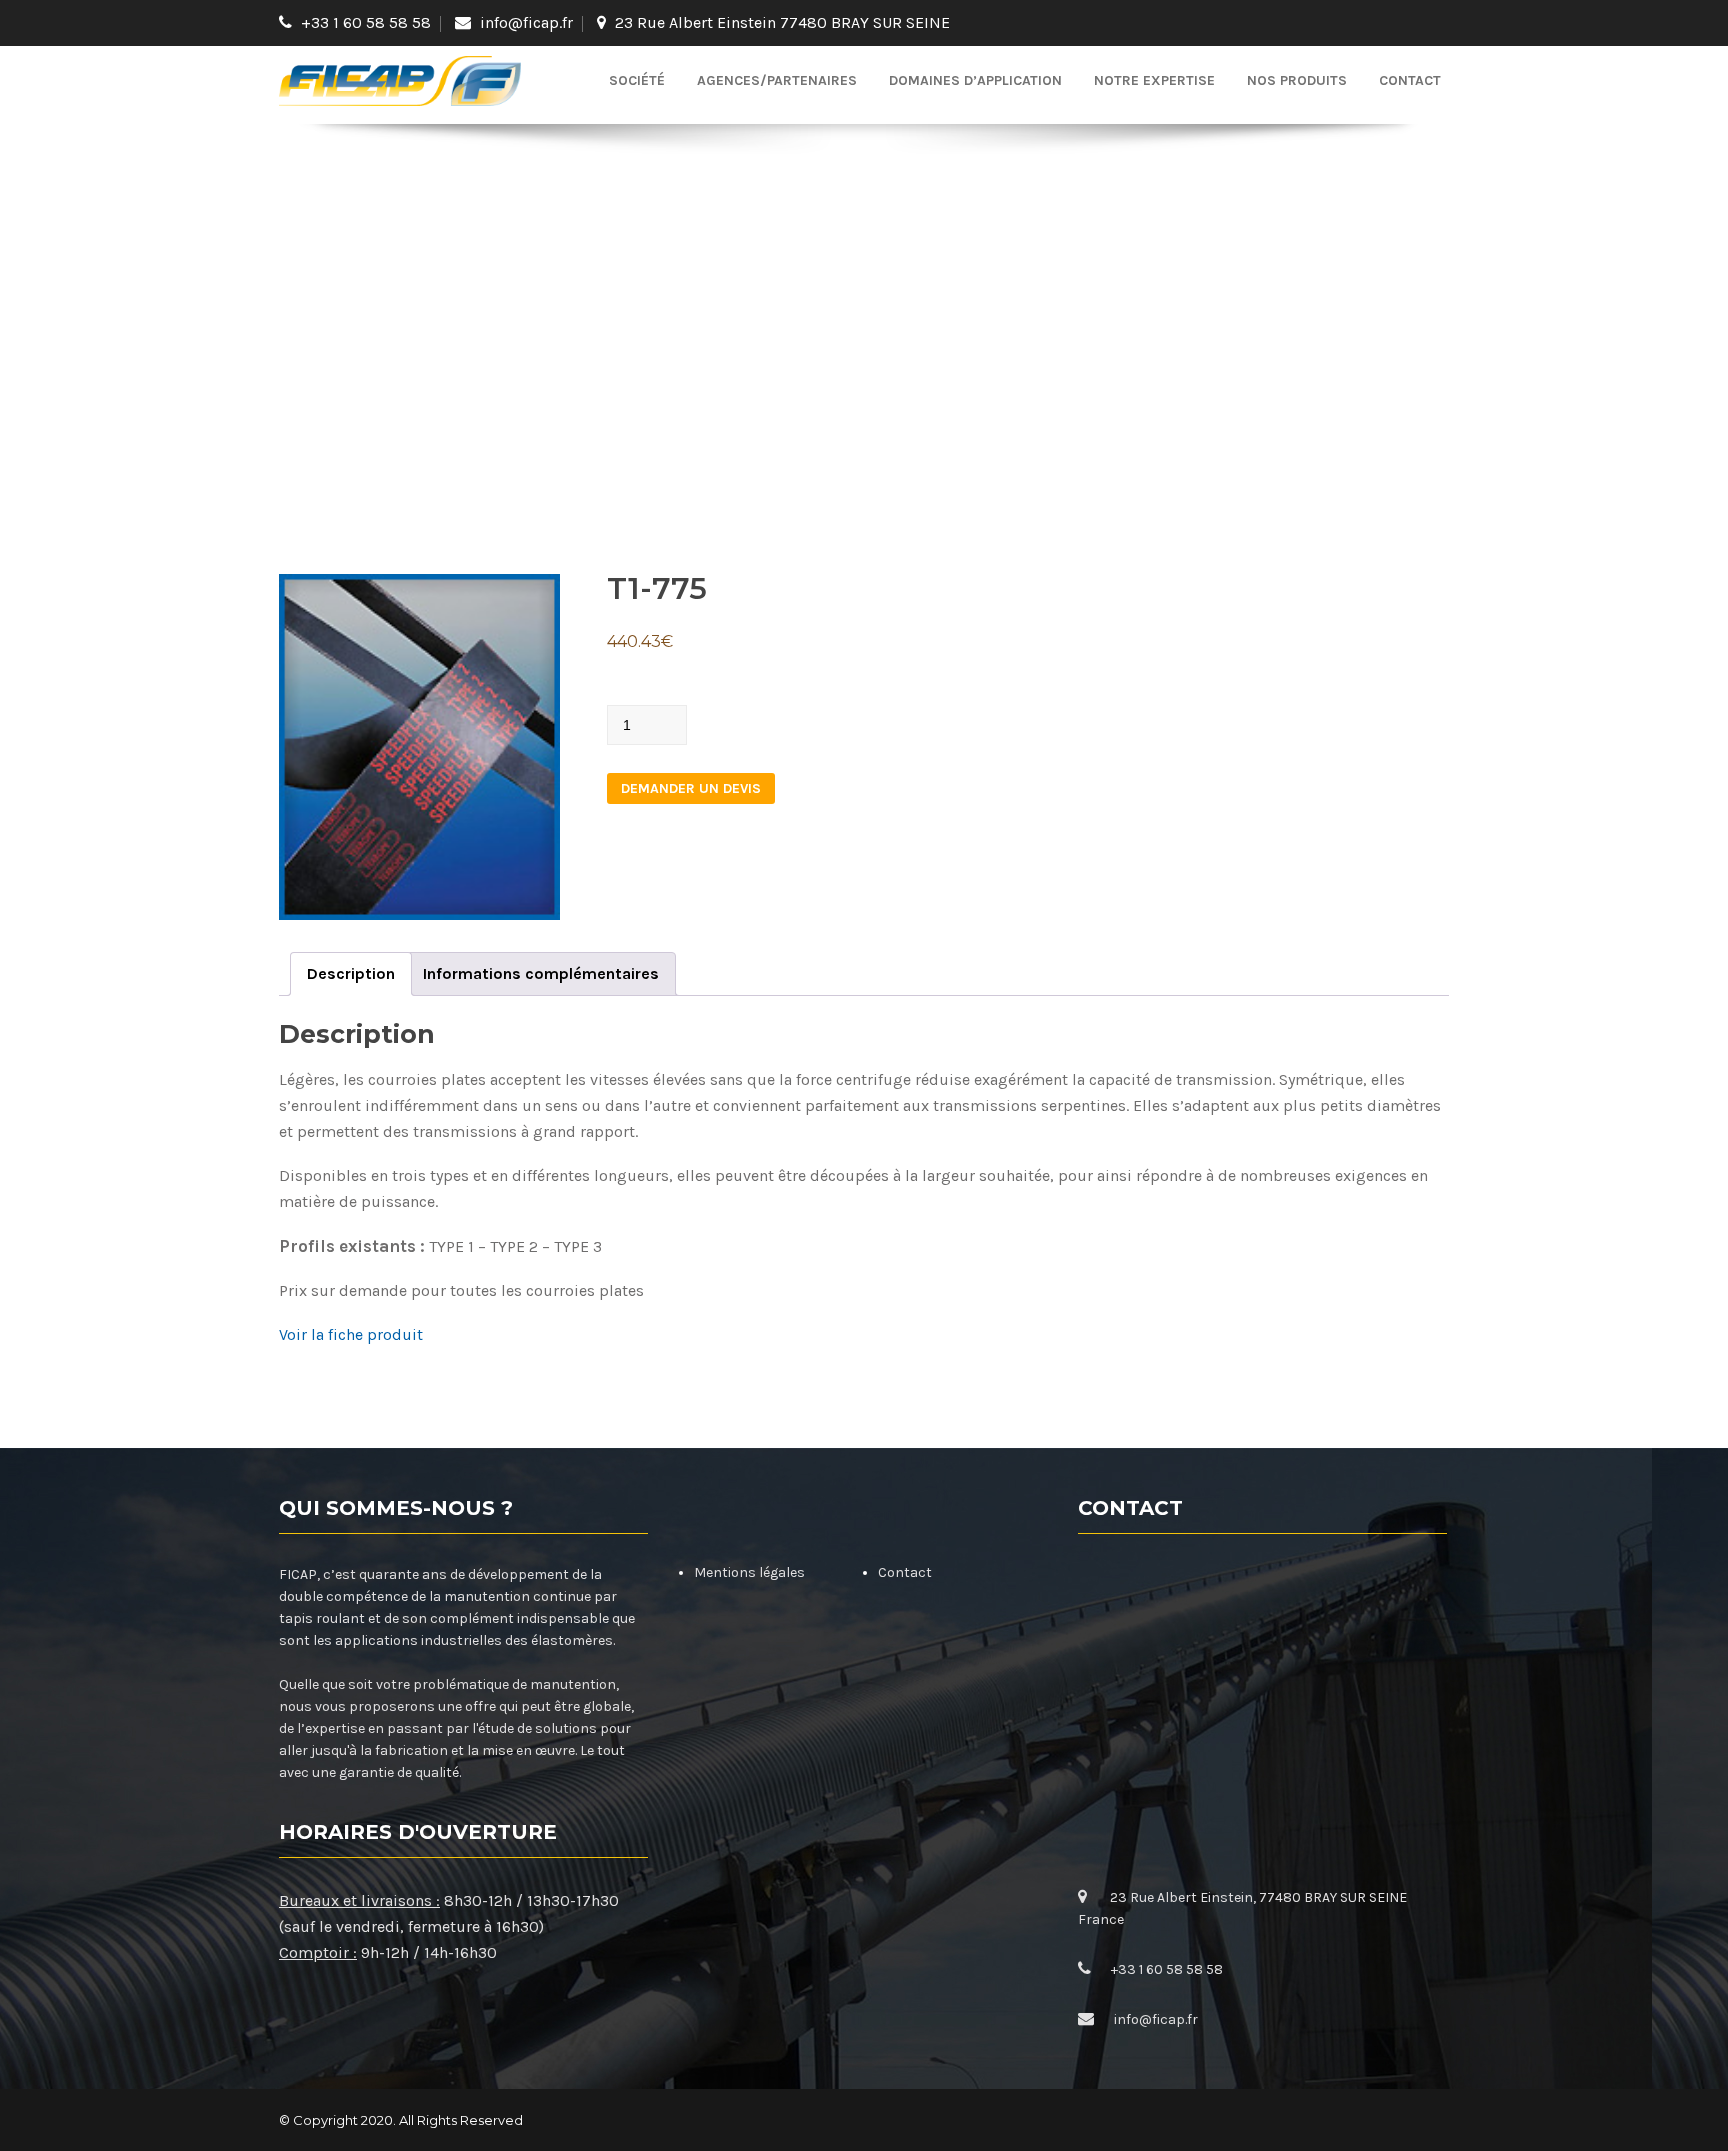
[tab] (351, 974)
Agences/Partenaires (777, 80)
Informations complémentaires (541, 973)
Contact (1410, 80)
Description (351, 973)
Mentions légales (749, 1572)
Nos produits (1297, 80)
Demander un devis (691, 788)
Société (637, 80)
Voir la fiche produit (351, 1334)
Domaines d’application (975, 80)
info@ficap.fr (526, 22)
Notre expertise (1154, 80)
